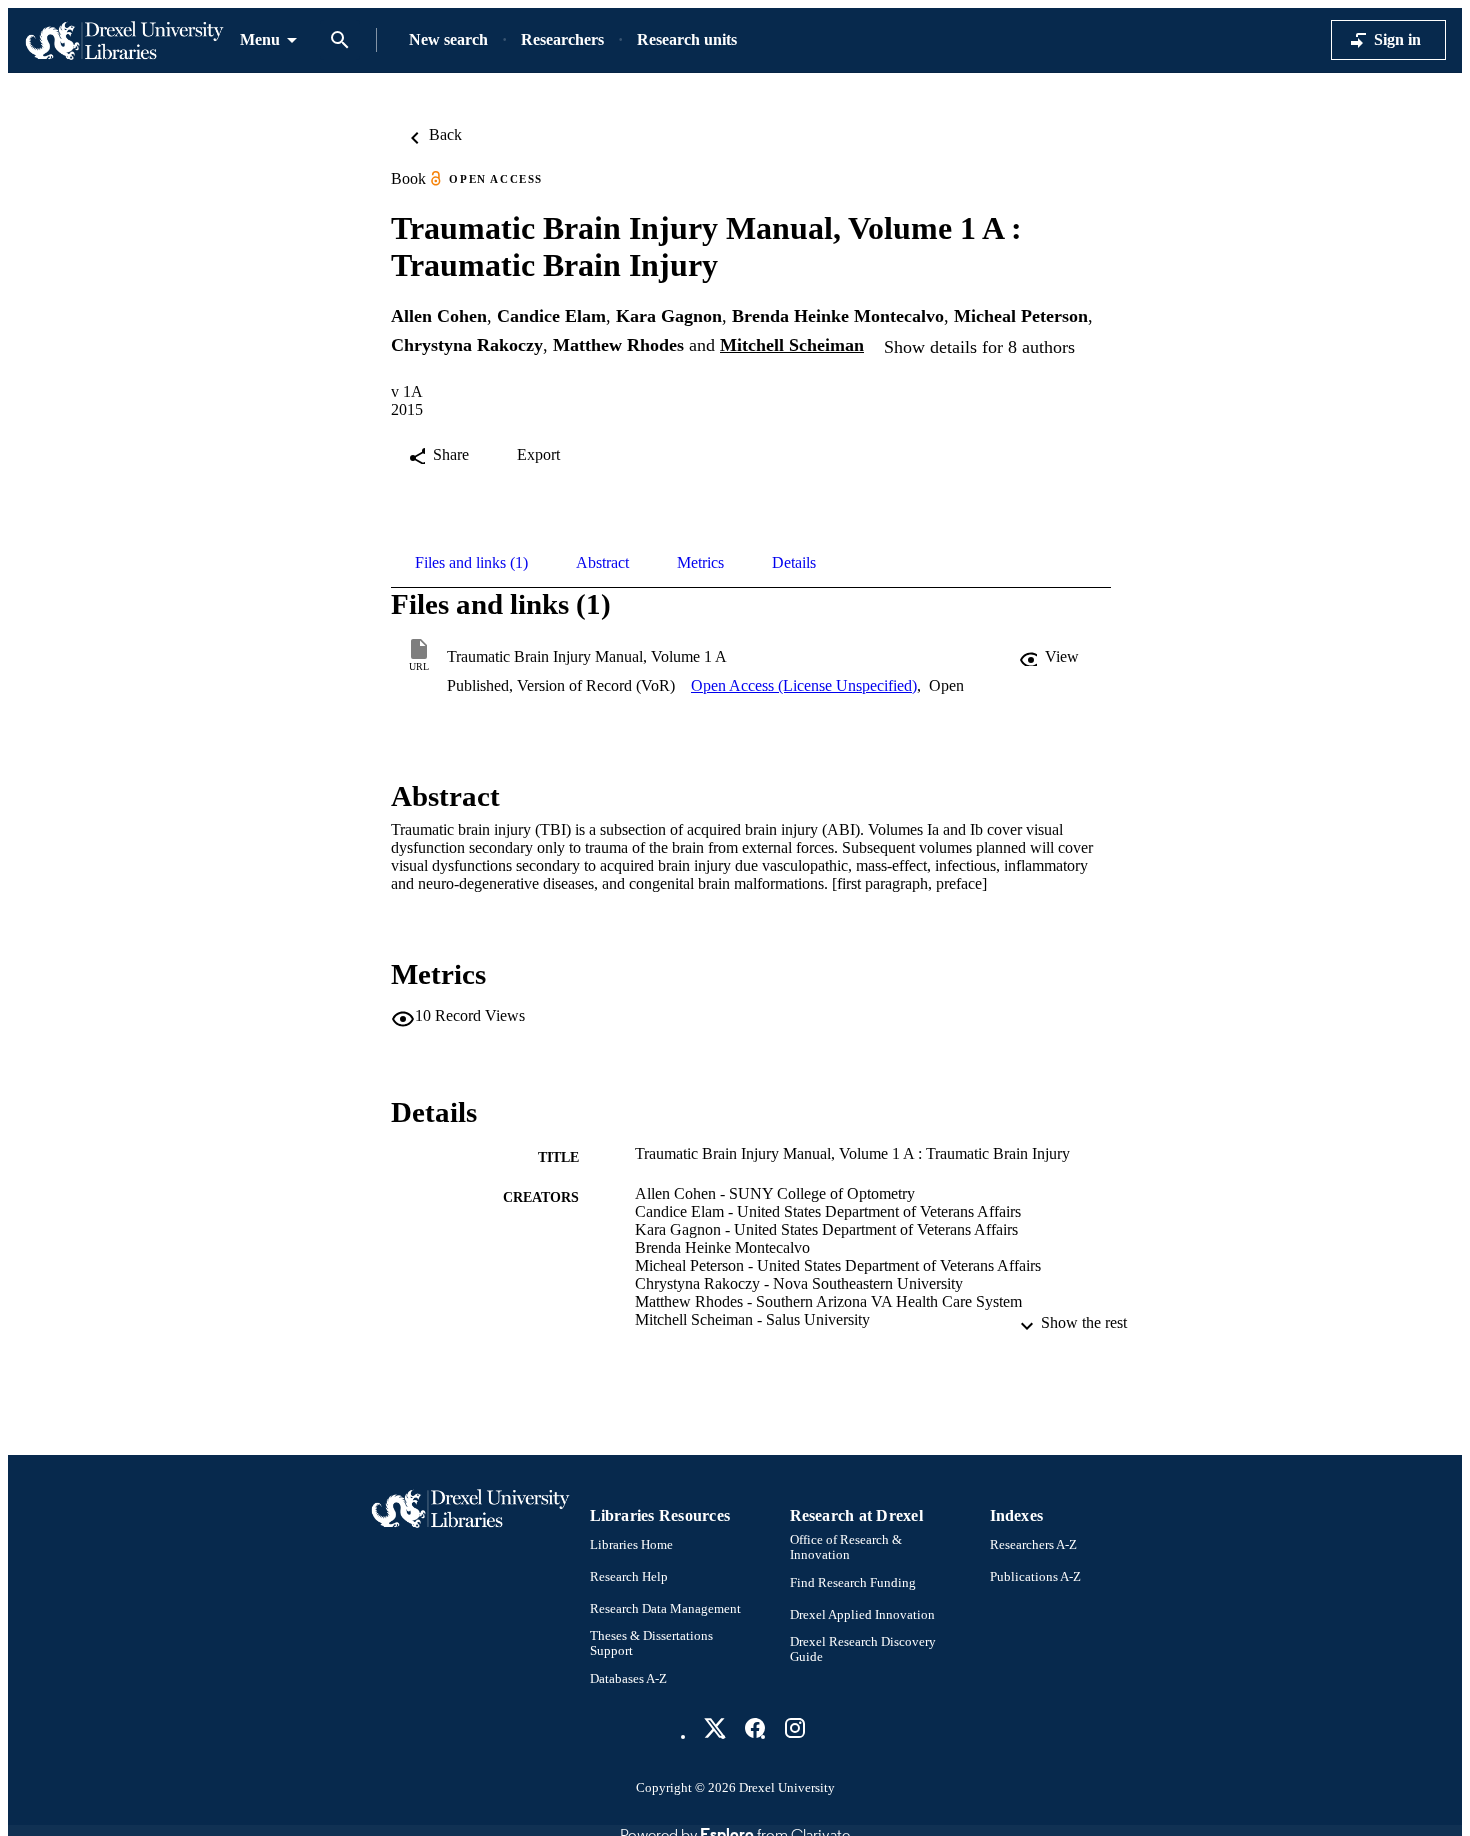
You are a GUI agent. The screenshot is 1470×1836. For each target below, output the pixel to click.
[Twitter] (715, 1728)
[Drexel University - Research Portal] (124, 40)
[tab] (471, 563)
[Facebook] (755, 1728)
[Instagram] (795, 1728)
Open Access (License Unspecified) (804, 685)
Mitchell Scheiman (792, 345)
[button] (1051, 657)
